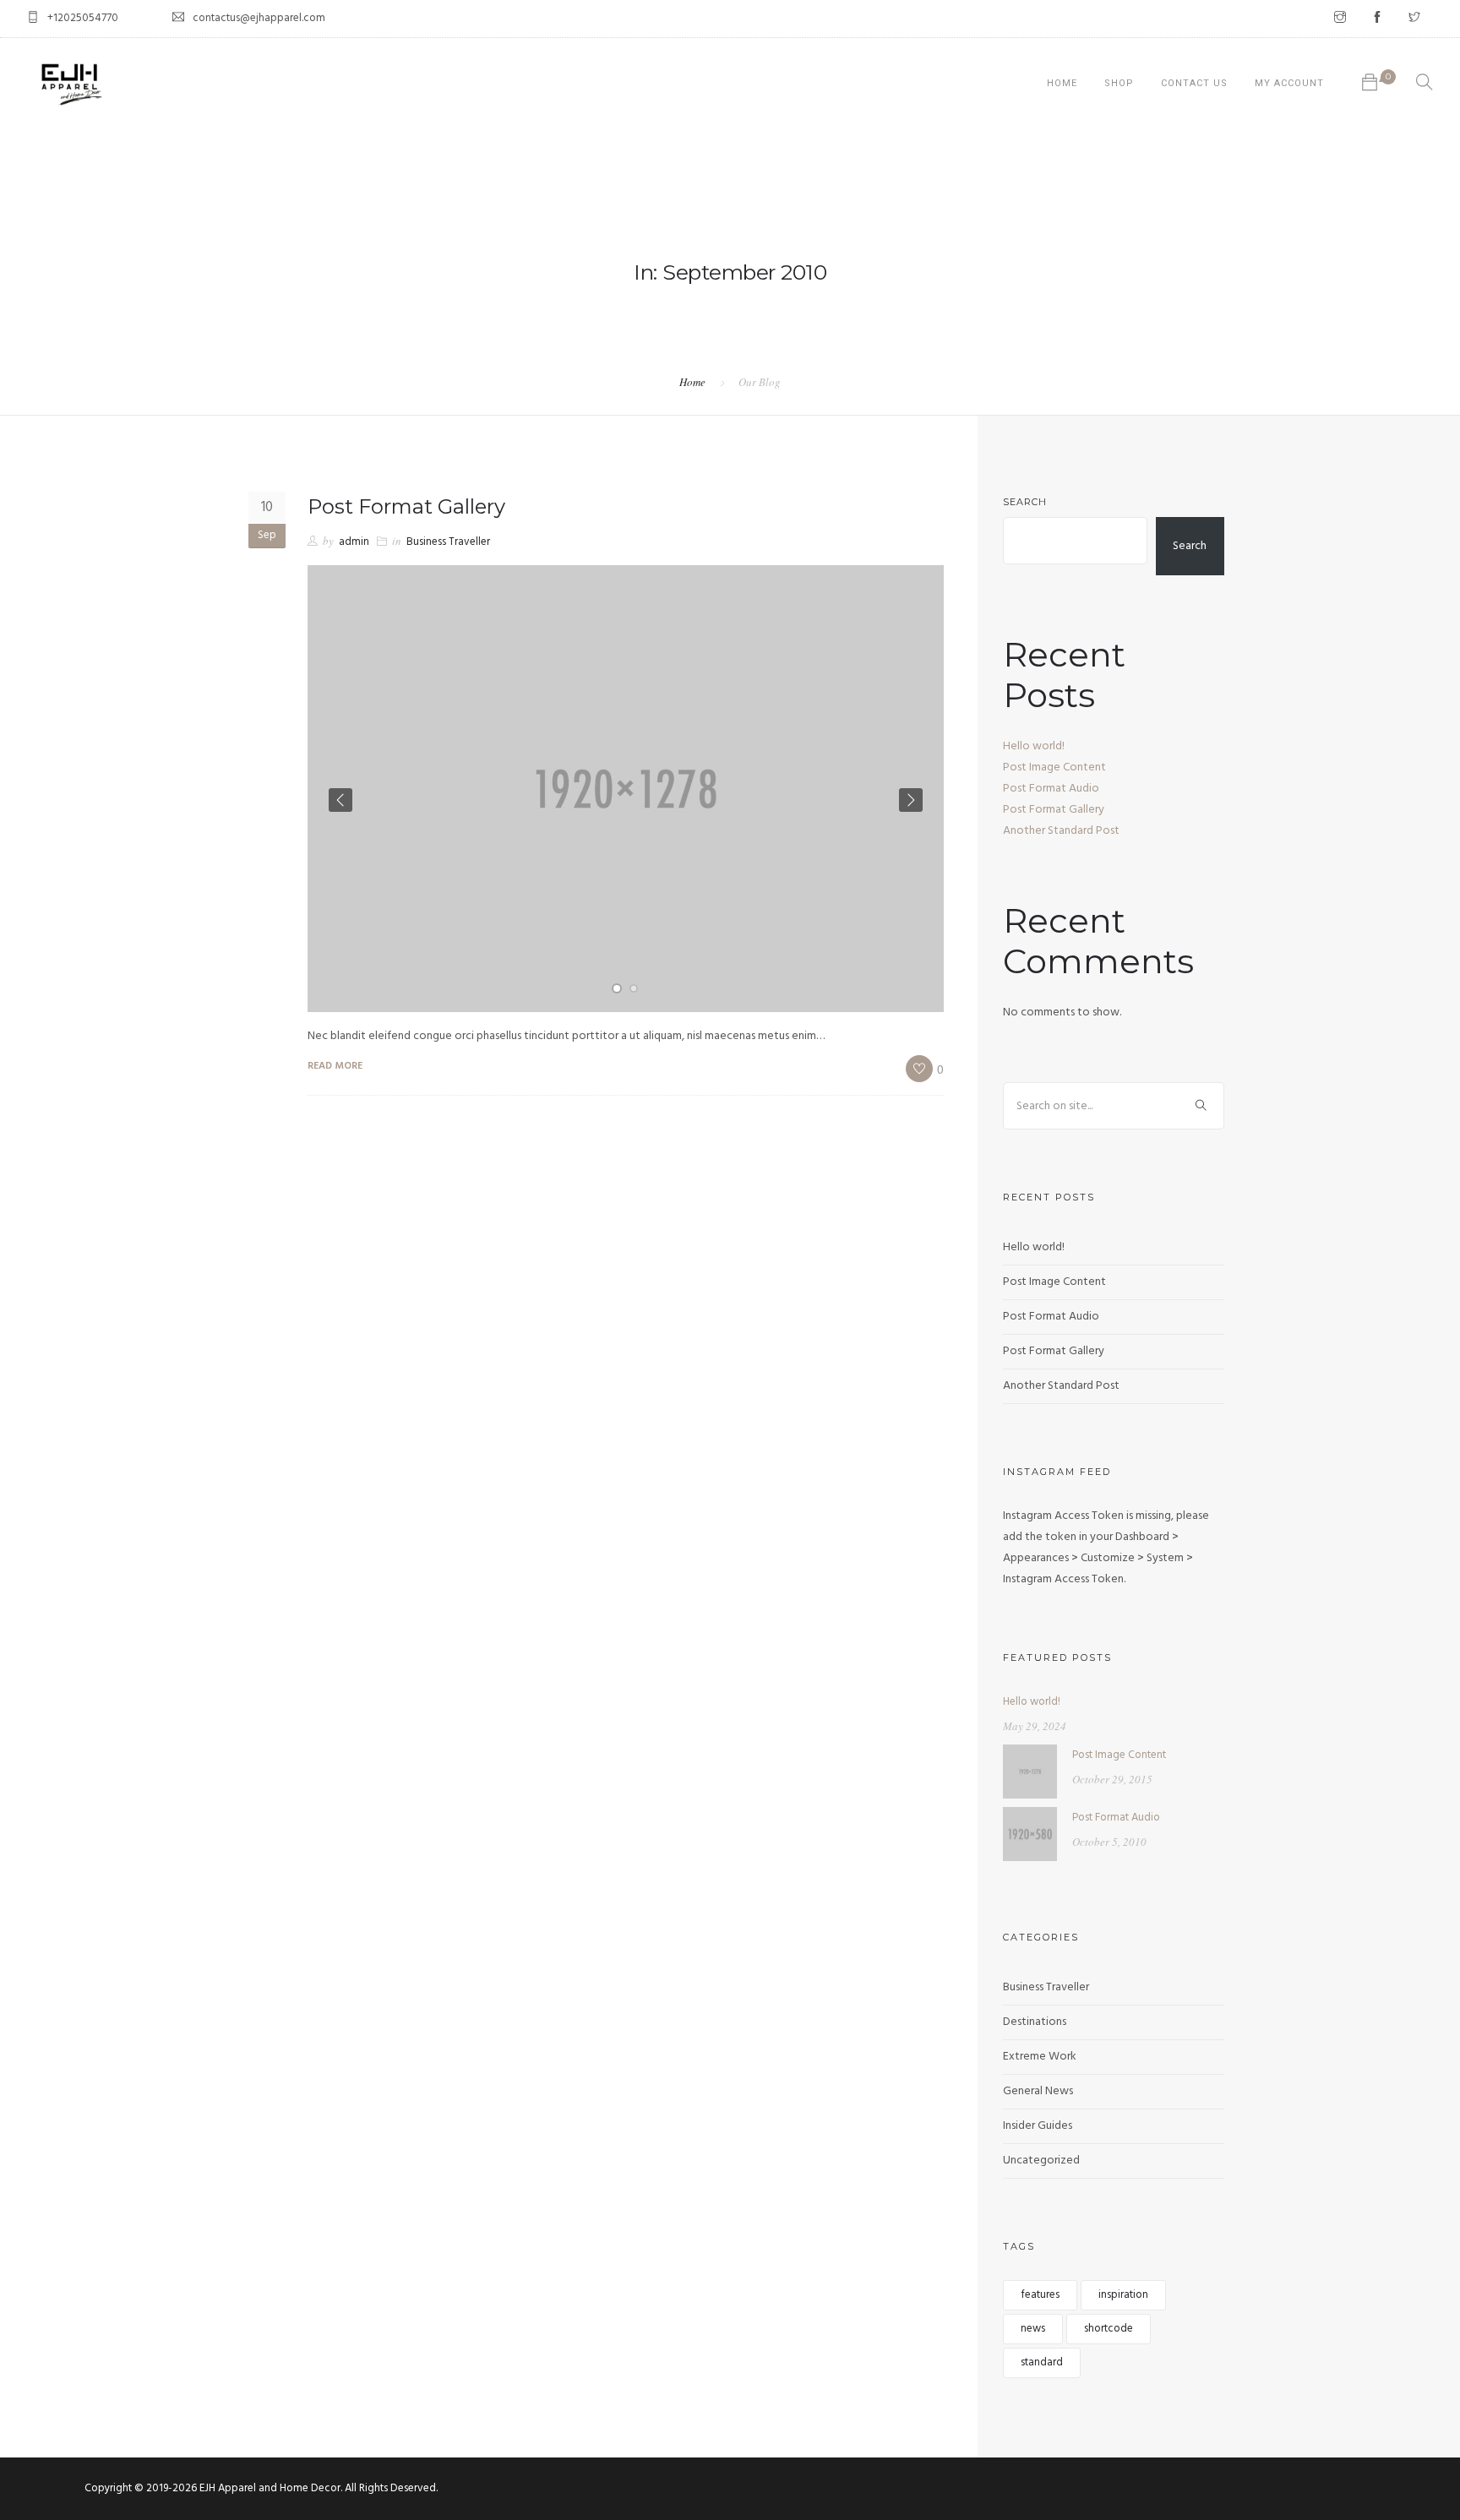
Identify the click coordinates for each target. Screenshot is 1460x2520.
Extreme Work (1040, 2057)
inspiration (1123, 2295)
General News (1038, 2091)
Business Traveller (448, 542)
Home (1062, 83)
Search (1025, 502)
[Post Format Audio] (1030, 1834)
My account (1289, 83)
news (1033, 2329)
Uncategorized (1041, 2161)
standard (1042, 2362)
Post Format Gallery (406, 506)
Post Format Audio (1051, 789)
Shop (1119, 83)
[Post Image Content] (1030, 1771)
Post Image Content (1054, 767)
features (1040, 2295)
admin (354, 542)
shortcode (1109, 2329)
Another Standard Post (1061, 831)
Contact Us (1194, 83)
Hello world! (1034, 746)
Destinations (1035, 2022)
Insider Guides (1038, 2126)
